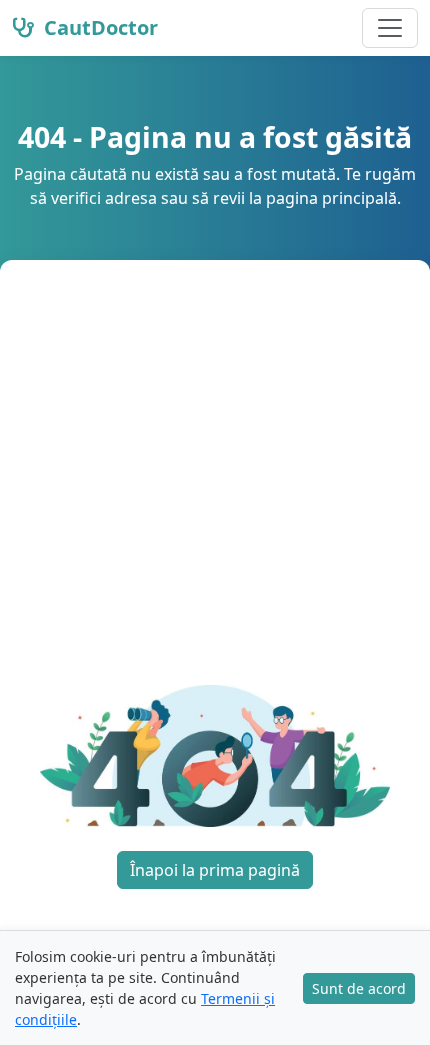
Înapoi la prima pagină (215, 870)
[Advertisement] (215, 484)
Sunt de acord (359, 988)
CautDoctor (98, 27)
